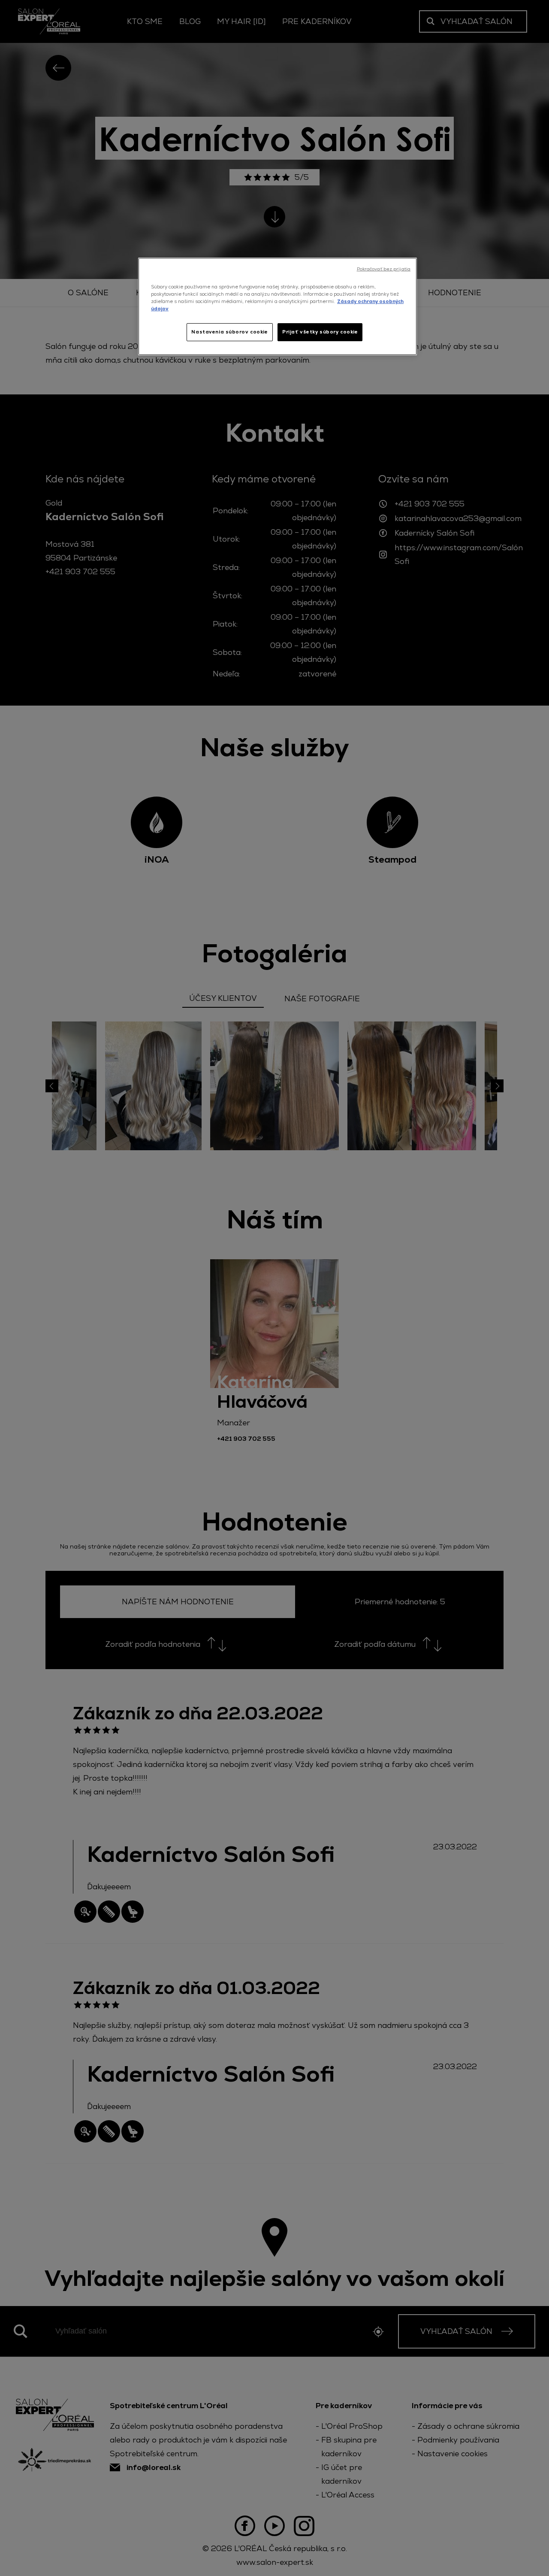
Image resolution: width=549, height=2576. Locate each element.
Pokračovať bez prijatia (384, 269)
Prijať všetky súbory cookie (320, 332)
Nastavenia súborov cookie (229, 332)
